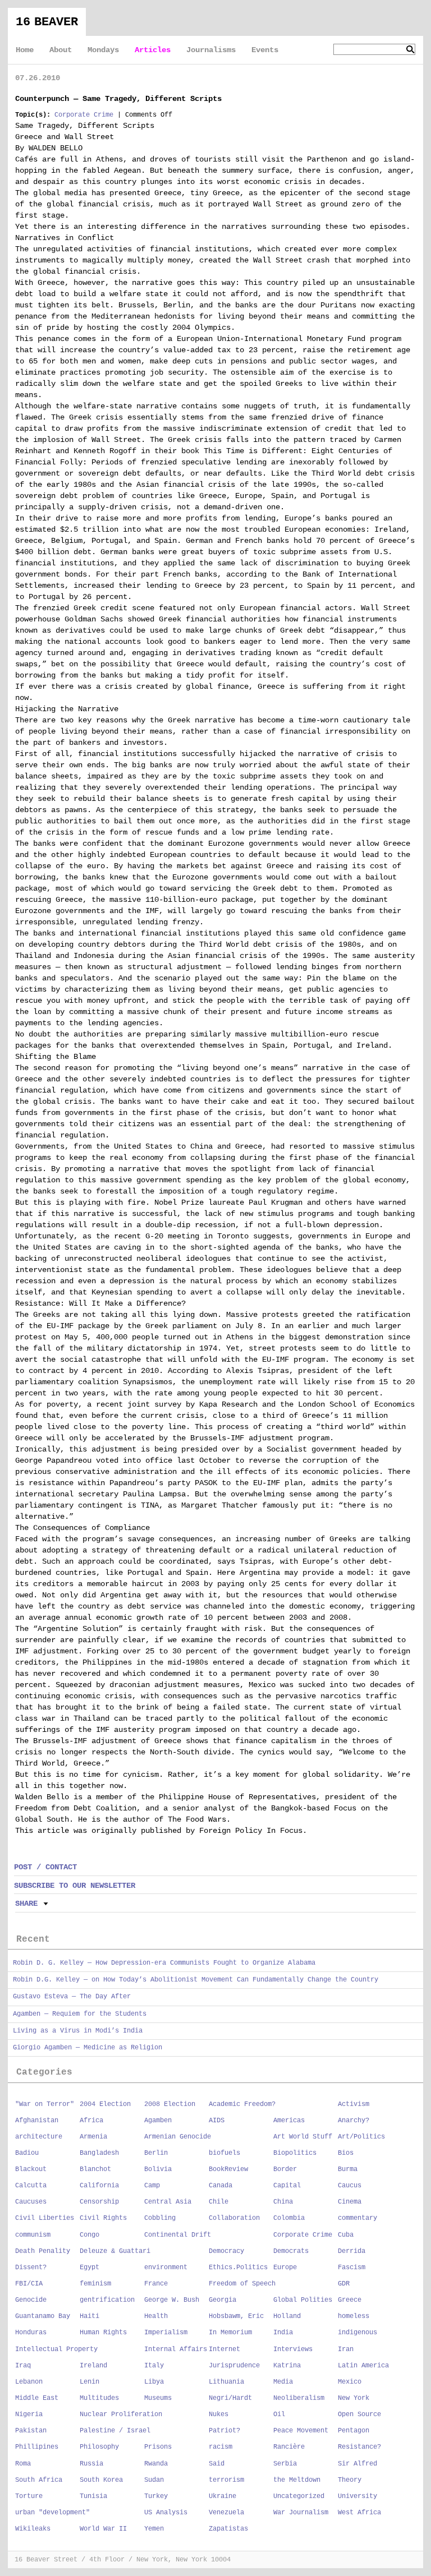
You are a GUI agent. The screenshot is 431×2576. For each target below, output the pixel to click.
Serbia (285, 2464)
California (99, 2186)
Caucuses (31, 2202)
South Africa (39, 2480)
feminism (95, 2284)
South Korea (101, 2480)
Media (283, 2382)
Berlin (156, 2153)
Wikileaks (33, 2529)
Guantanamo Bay (43, 2316)
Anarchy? (354, 2121)
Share (26, 1904)
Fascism (352, 2268)
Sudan (154, 2480)
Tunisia (93, 2496)
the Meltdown (297, 2480)
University (357, 2496)
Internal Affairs (176, 2349)
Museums (158, 2398)
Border (285, 2169)
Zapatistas (228, 2529)
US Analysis (166, 2513)
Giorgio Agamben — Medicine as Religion (88, 2048)
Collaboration (234, 2218)
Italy (154, 2366)
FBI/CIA (29, 2284)
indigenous (357, 2333)
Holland (287, 2316)
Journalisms (211, 50)
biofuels (224, 2153)
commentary (357, 2218)
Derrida (352, 2251)
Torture (29, 2496)
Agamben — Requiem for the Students (80, 2014)
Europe (285, 2268)
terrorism (226, 2480)
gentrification (107, 2300)
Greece (350, 2300)
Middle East (37, 2398)
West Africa (359, 2513)
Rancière (289, 2447)
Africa (91, 2121)
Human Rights (103, 2333)
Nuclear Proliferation (121, 2414)
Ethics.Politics (238, 2268)
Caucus (350, 2186)
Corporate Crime (84, 115)
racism (221, 2447)
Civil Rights (103, 2218)
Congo (90, 2235)
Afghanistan (37, 2121)
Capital (287, 2186)
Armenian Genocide (178, 2137)
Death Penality (43, 2251)
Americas (289, 2121)
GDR (344, 2284)
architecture (39, 2137)
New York (354, 2398)
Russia (91, 2464)
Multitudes (99, 2398)
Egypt (90, 2268)
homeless (354, 2316)
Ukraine (223, 2496)
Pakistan (31, 2431)
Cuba (346, 2235)
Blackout (31, 2169)
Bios (346, 2153)
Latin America (363, 2366)
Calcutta (31, 2186)
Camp (152, 2186)
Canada (221, 2186)
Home (25, 50)
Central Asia (168, 2202)
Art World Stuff (303, 2137)
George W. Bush (172, 2300)
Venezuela (226, 2513)
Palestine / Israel (115, 2431)
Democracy (226, 2251)
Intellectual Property (56, 2349)
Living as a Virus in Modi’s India (78, 2031)
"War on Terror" (45, 2104)
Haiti (90, 2316)
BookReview (228, 2169)
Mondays (103, 50)
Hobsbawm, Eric (236, 2316)
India (283, 2333)
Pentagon (354, 2431)
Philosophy (99, 2447)
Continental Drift (178, 2235)
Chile (219, 2202)
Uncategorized (299, 2496)
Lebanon (29, 2382)
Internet (224, 2349)
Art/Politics (361, 2137)
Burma (348, 2169)
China (283, 2202)
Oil (279, 2414)
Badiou (27, 2153)
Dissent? (31, 2268)
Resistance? (359, 2447)
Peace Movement (301, 2431)
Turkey (156, 2496)
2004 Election (105, 2104)
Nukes (219, 2414)
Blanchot (95, 2169)
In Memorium (230, 2333)
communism (33, 2235)
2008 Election (170, 2104)
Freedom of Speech (242, 2284)
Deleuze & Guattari (115, 2251)
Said (217, 2464)
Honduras (31, 2333)
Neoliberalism (299, 2398)
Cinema (350, 2202)
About (61, 50)
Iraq (23, 2366)
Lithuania (226, 2382)
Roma (23, 2464)
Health (156, 2316)
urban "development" (52, 2513)
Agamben (158, 2121)
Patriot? (224, 2431)
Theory (350, 2480)
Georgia (223, 2300)
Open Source (359, 2414)
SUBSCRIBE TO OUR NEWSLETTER (75, 1886)
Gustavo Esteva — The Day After (72, 1997)
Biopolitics (295, 2153)
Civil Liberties (45, 2218)
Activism (354, 2104)
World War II (103, 2529)
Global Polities (303, 2300)
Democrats (291, 2251)
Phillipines (37, 2447)
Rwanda (156, 2464)
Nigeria (29, 2414)
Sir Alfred (357, 2464)
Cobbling (160, 2218)
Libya (154, 2382)
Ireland (93, 2366)
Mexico (350, 2382)
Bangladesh (99, 2153)
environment (166, 2268)
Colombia (289, 2218)
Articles (153, 50)
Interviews (293, 2349)
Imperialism (166, 2333)
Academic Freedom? (242, 2104)
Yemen (154, 2529)
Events (265, 50)
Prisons (158, 2447)
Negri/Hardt (230, 2398)
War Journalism (301, 2513)
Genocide (31, 2300)
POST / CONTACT (45, 1867)
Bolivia (158, 2169)
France (156, 2284)
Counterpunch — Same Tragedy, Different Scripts (118, 99)
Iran (346, 2349)
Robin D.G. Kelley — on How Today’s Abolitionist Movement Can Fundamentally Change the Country (196, 1980)
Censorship (99, 2202)
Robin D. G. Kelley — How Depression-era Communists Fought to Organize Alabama (164, 1963)
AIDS (217, 2121)
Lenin (90, 2382)
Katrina (287, 2366)
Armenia (93, 2137)
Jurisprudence (234, 2366)
